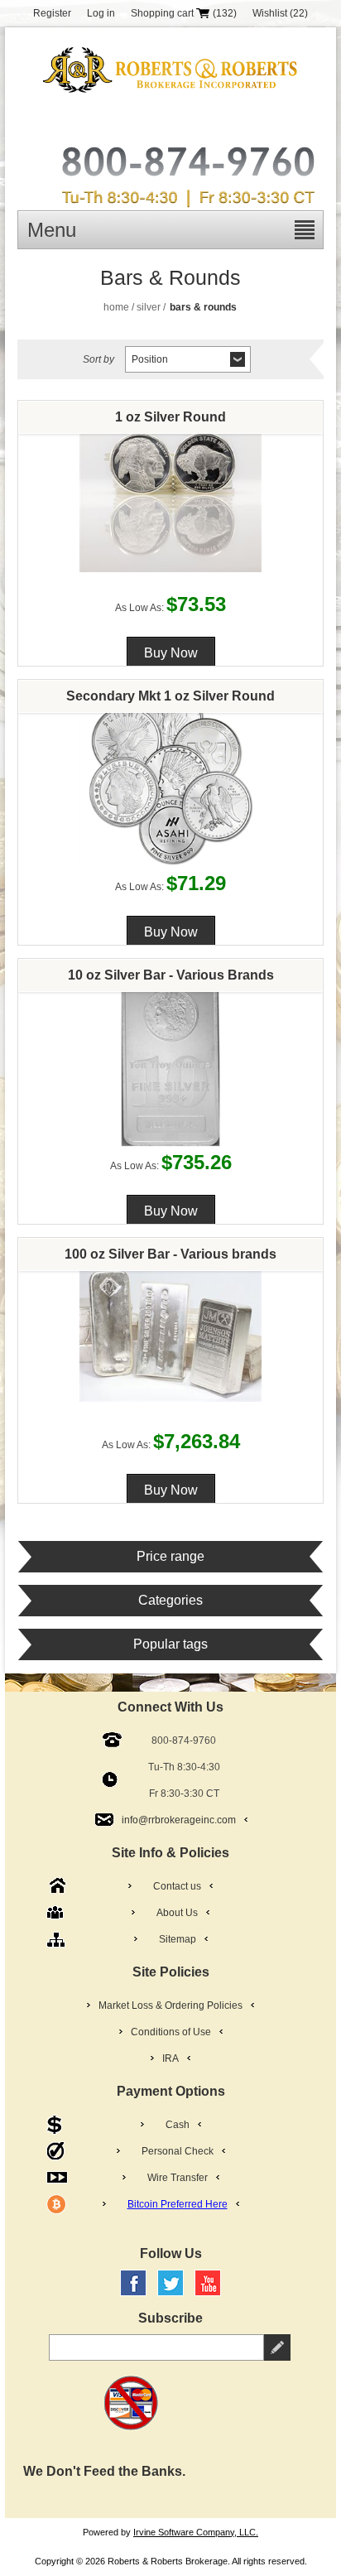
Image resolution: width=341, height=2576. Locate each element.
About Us (177, 1913)
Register (52, 13)
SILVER (149, 307)
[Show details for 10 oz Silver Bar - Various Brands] (171, 1054)
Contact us (177, 1886)
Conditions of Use (171, 2032)
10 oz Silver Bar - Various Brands (171, 975)
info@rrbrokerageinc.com (179, 1820)
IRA (170, 2058)
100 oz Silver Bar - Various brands (170, 1254)
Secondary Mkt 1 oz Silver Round (170, 696)
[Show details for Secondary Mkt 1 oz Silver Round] (171, 775)
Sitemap (178, 1939)
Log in (101, 13)
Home (116, 307)
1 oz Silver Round (170, 417)
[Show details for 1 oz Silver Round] (171, 496)
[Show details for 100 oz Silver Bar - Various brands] (171, 1333)
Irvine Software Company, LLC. (196, 2532)
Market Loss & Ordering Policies (170, 2005)
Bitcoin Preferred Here (178, 2204)
